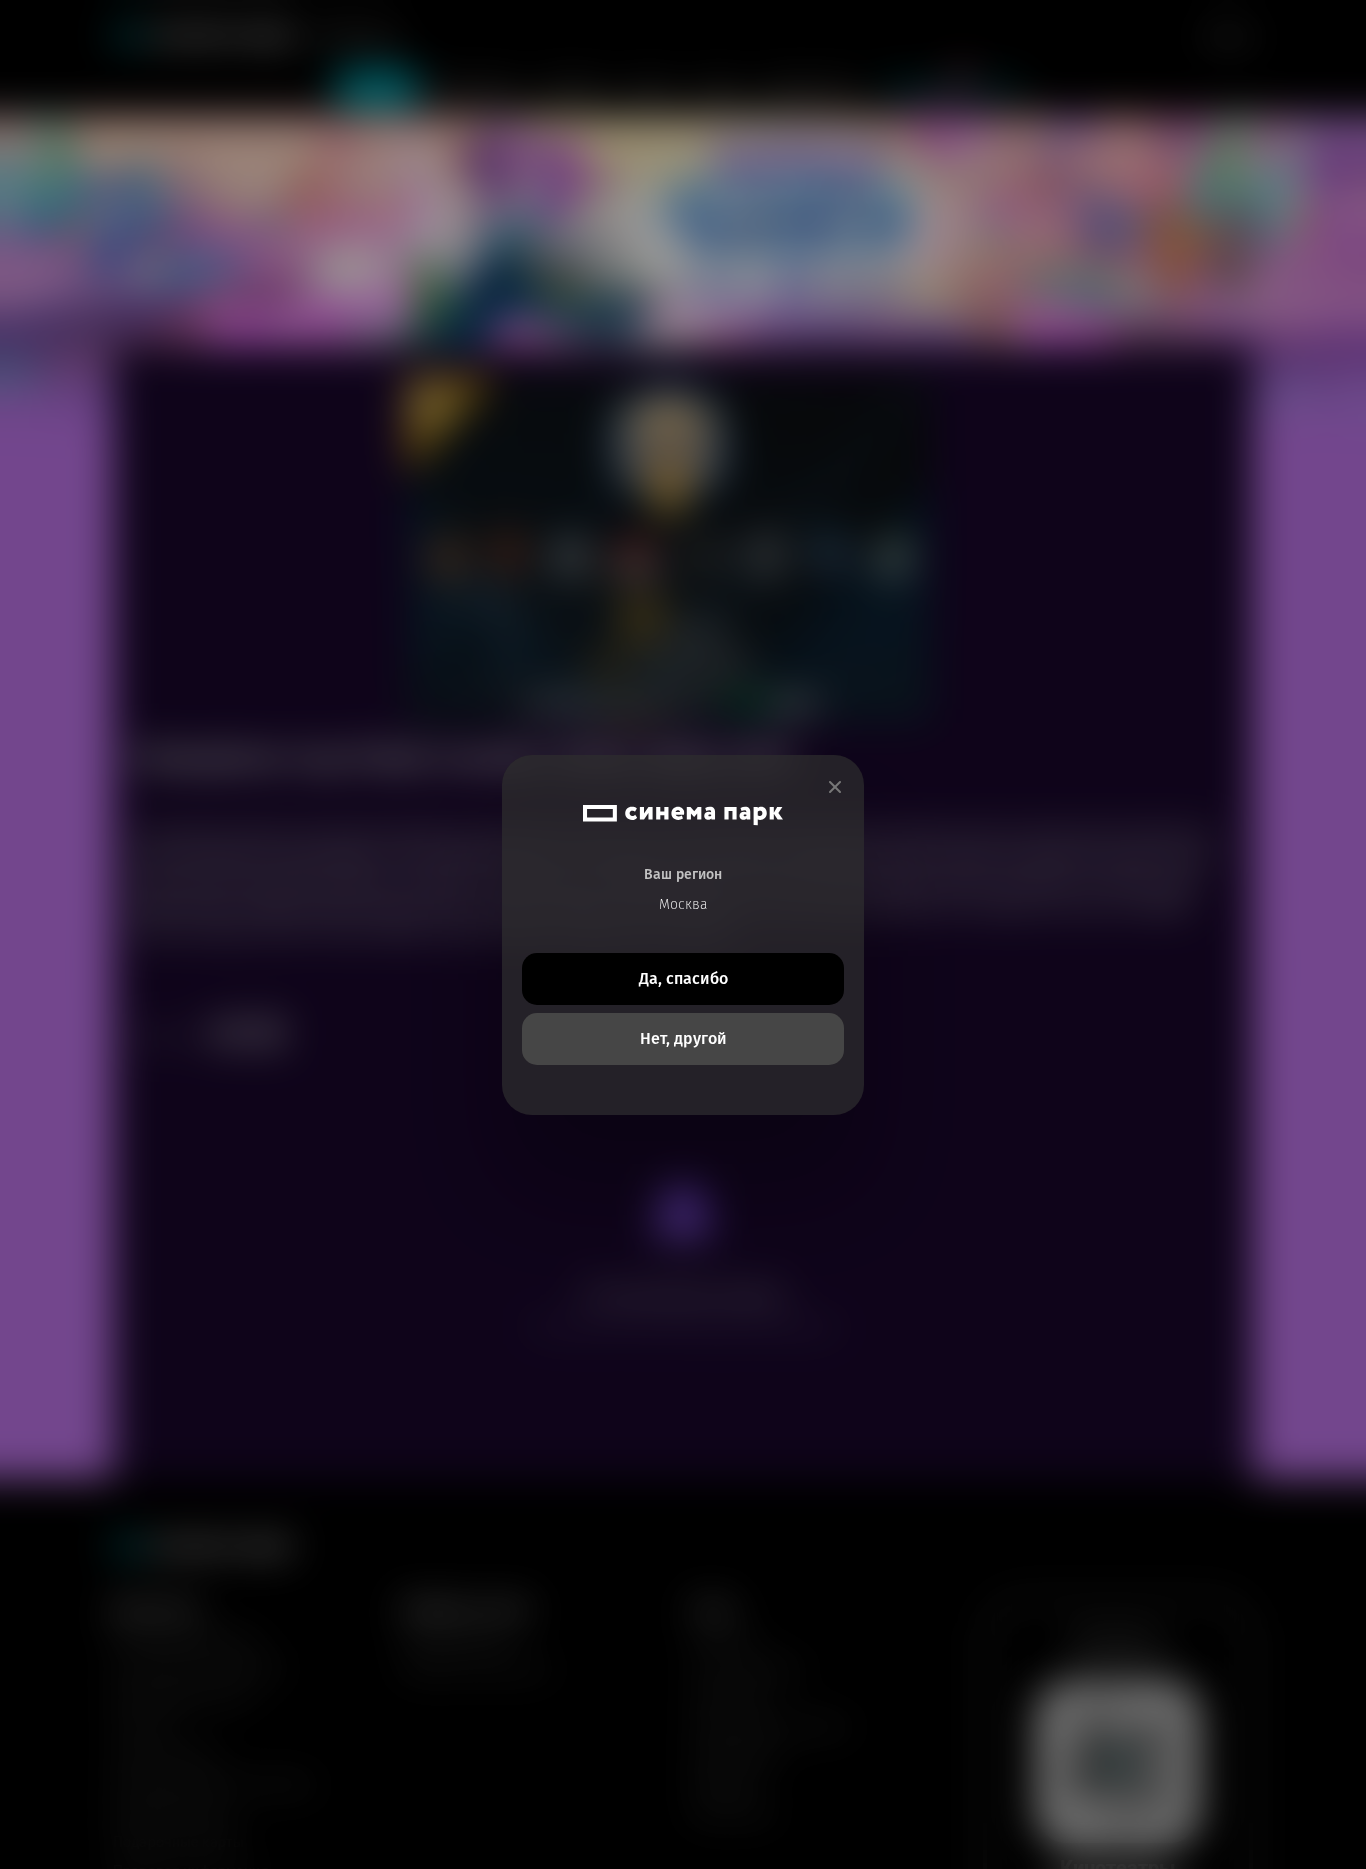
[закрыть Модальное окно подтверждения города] (835, 787)
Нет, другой (683, 1038)
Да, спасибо (683, 978)
